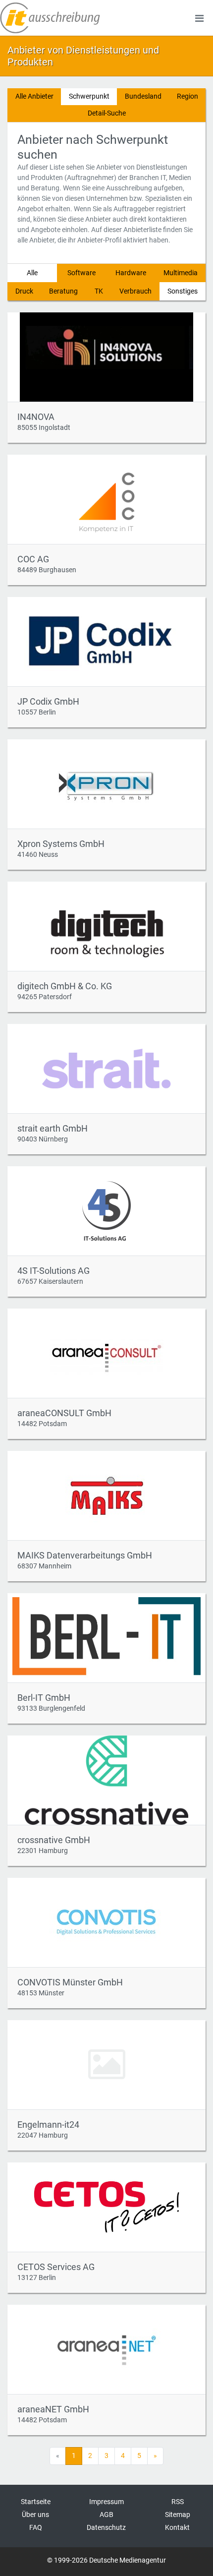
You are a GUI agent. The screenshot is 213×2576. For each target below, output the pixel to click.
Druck (24, 291)
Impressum (106, 2502)
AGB (106, 2515)
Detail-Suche (107, 113)
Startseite (36, 2502)
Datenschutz (106, 2527)
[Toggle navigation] (199, 18)
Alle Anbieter (34, 96)
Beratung (63, 291)
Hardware (131, 273)
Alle (32, 273)
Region (187, 96)
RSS (178, 2502)
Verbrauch (135, 291)
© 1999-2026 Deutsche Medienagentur (106, 2560)
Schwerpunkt (89, 96)
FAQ (36, 2527)
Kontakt (177, 2527)
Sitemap (178, 2515)
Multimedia (181, 273)
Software (81, 273)
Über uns (35, 2515)
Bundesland (143, 96)
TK (99, 291)
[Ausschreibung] (50, 18)
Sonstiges (183, 291)
